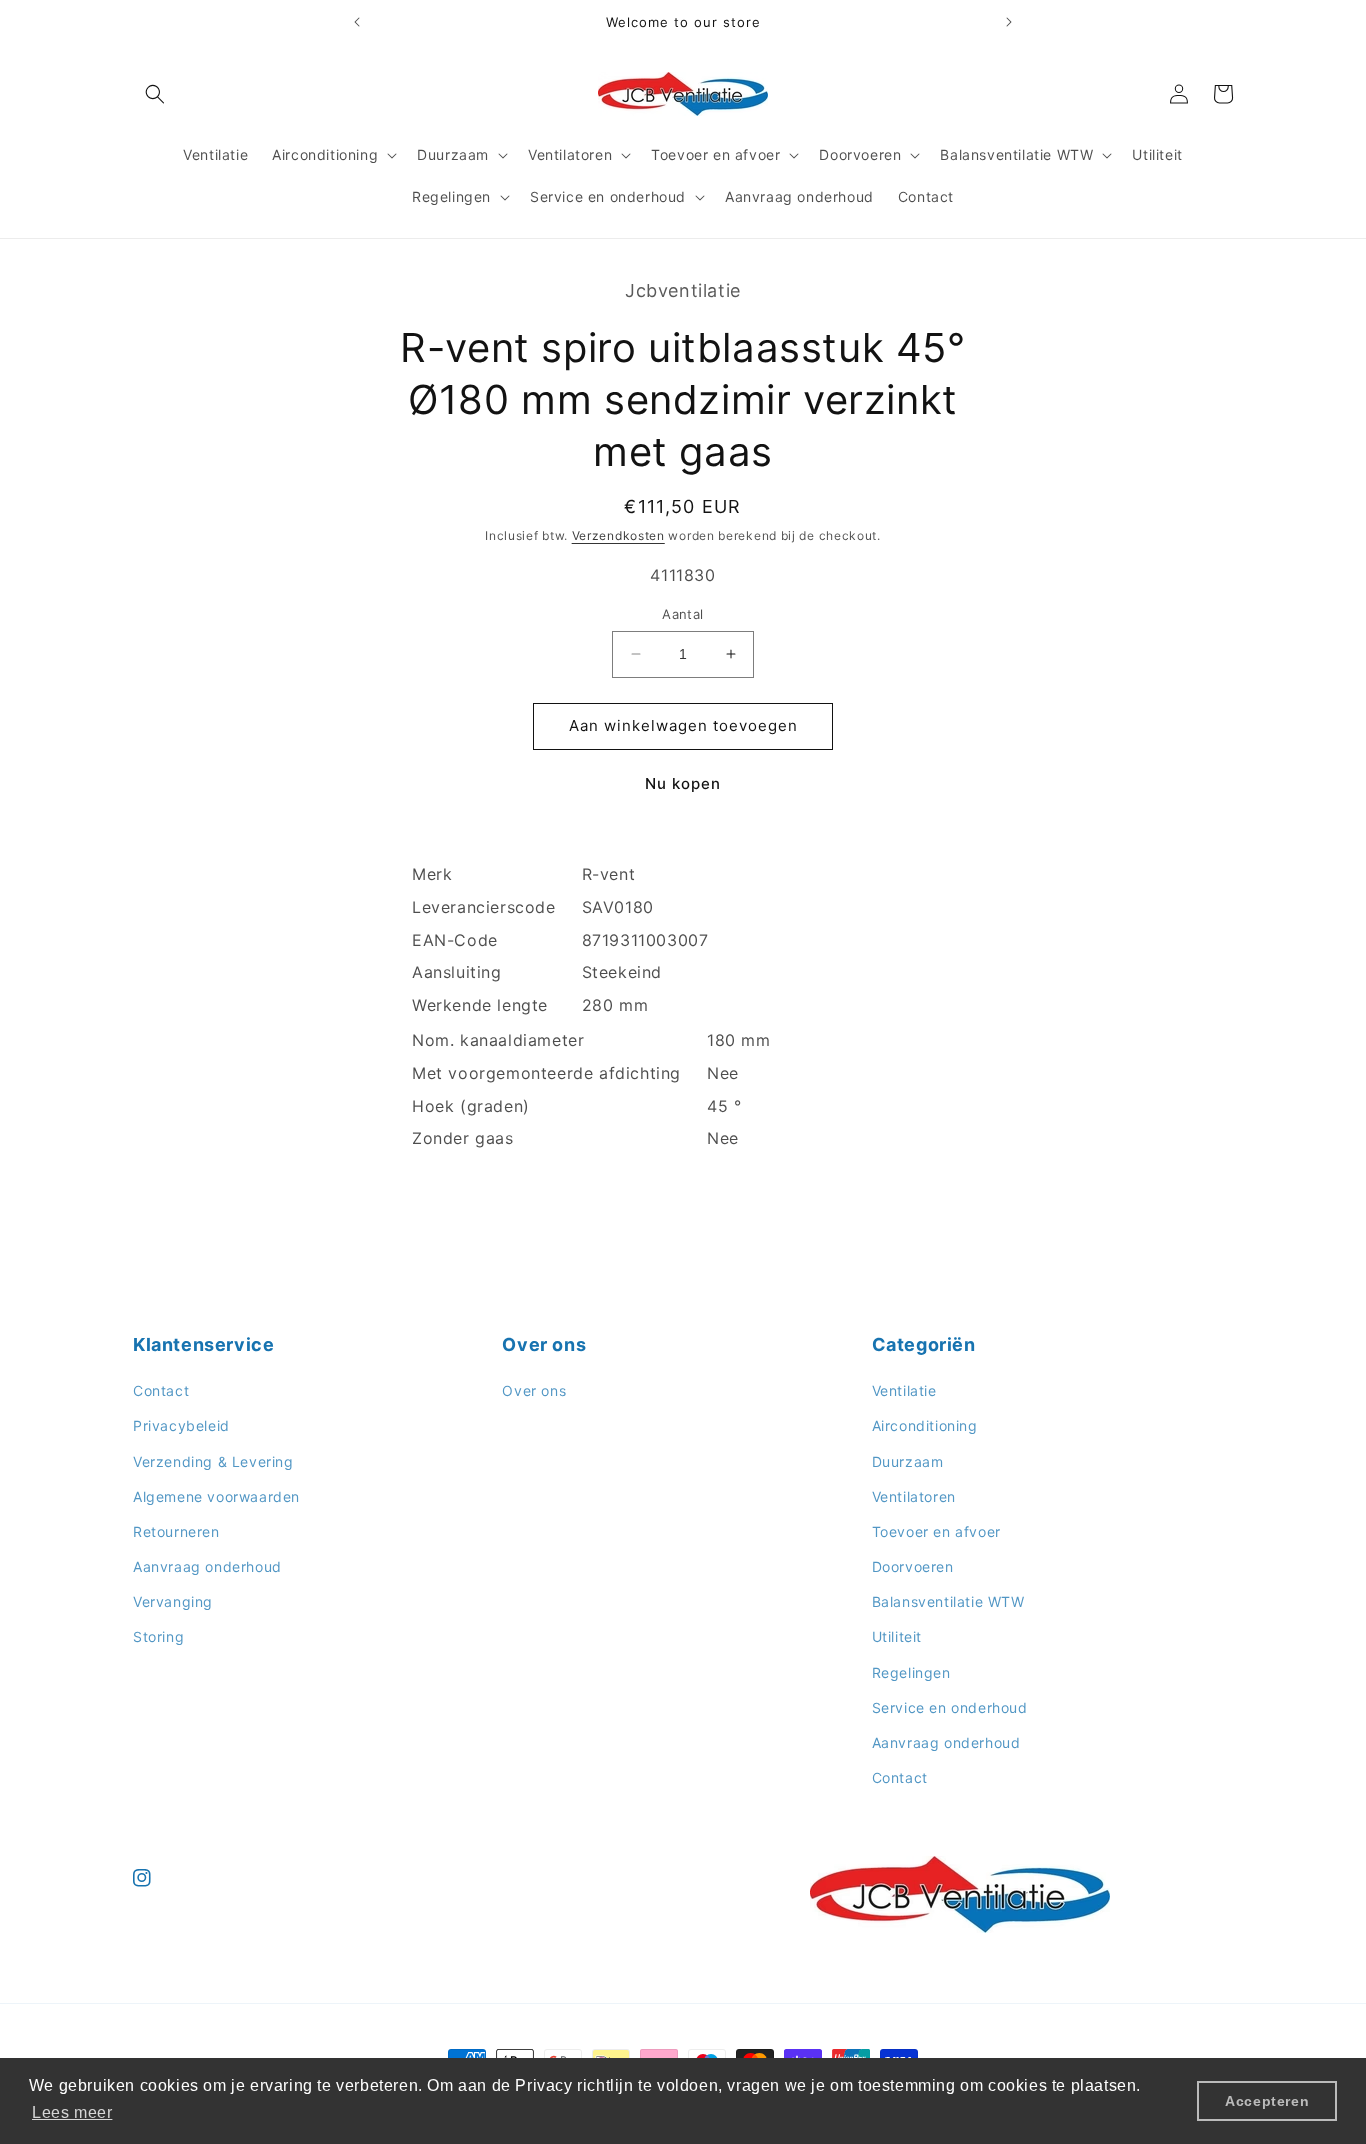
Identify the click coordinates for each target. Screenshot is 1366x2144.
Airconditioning (925, 1426)
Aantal (682, 614)
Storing (158, 1637)
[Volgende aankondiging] (1009, 22)
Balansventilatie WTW (948, 1602)
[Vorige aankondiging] (357, 22)
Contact (161, 1391)
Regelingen (911, 1672)
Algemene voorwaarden (216, 1496)
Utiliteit (897, 1637)
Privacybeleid (181, 1426)
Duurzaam (908, 1461)
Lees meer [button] (72, 2112)
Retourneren (176, 1531)
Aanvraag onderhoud (207, 1566)
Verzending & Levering (213, 1461)
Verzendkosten (618, 535)
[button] (155, 94)
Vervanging (173, 1602)
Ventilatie (904, 1391)
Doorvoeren (913, 1566)
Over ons (534, 1391)
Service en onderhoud (950, 1707)
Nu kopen (683, 783)
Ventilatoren (914, 1496)
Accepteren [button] (1267, 2101)
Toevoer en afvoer (936, 1531)
